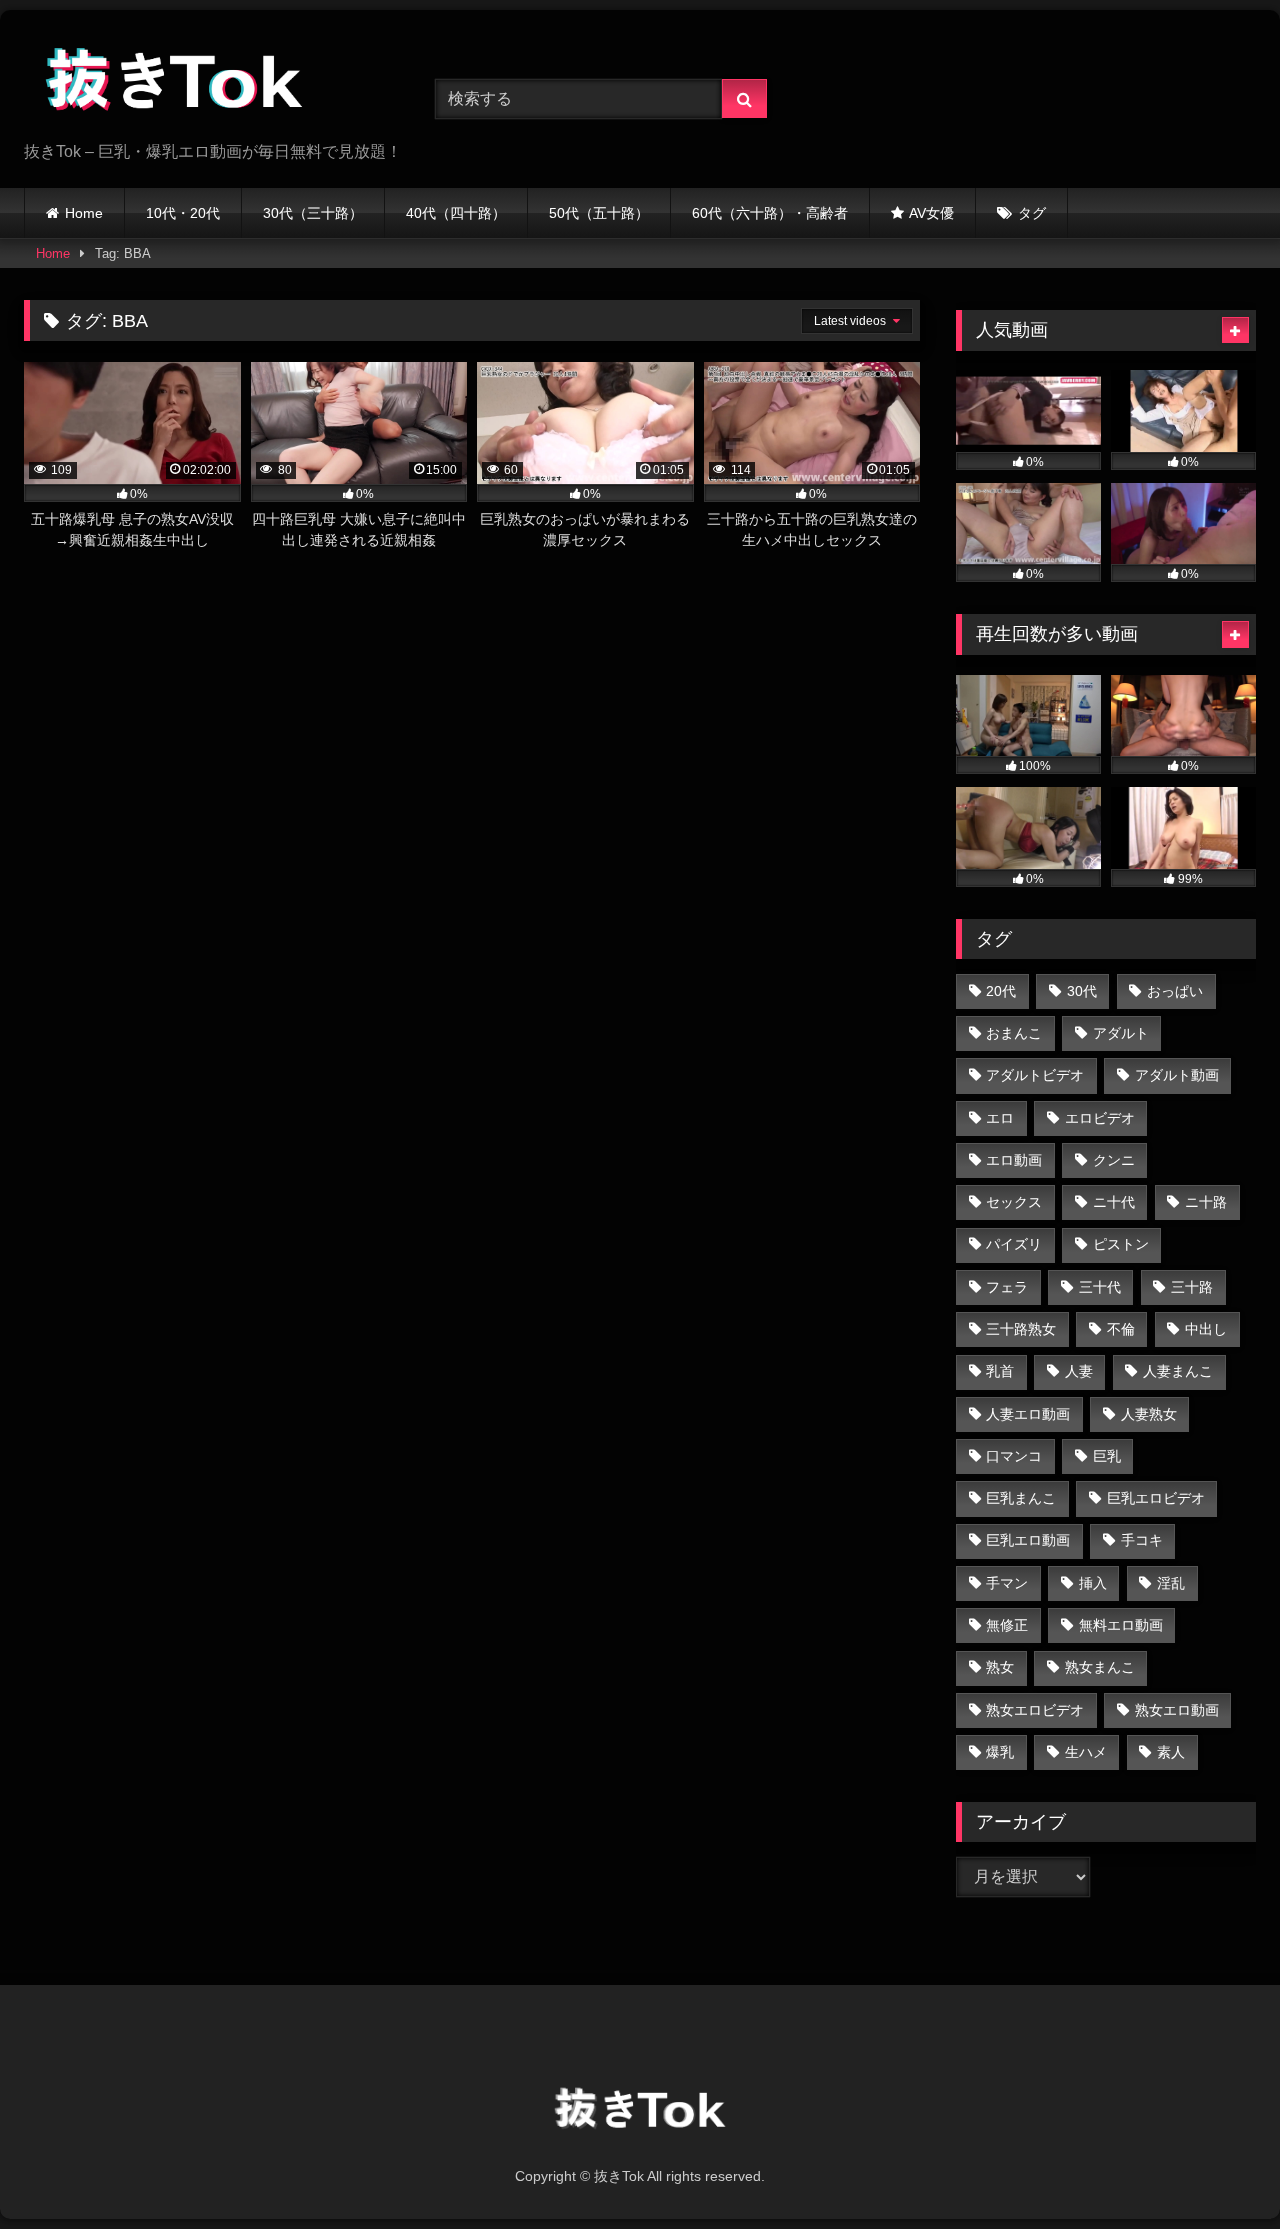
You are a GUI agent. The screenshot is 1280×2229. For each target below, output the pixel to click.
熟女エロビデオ (1035, 1710)
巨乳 (1107, 1456)
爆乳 (1000, 1752)
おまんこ (1014, 1033)
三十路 (1192, 1287)
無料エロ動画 (1121, 1625)
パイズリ (1014, 1244)
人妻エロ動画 (1028, 1414)
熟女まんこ (1100, 1667)
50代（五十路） (599, 213)
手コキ (1142, 1540)
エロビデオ (1100, 1118)
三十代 (1100, 1287)
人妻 (1079, 1371)
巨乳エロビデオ (1156, 1498)
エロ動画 (1014, 1160)
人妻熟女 (1149, 1414)
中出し (1206, 1329)
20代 (1001, 991)
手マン (1007, 1583)
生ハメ (1086, 1752)
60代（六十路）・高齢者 (770, 213)
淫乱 (1171, 1583)
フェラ (1007, 1287)
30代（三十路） (313, 213)
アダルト (1121, 1033)
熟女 (1000, 1667)
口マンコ (1014, 1456)
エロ (1000, 1118)
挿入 (1093, 1583)
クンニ (1114, 1160)
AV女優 (931, 213)
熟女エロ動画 (1177, 1710)
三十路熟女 (1021, 1329)
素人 (1171, 1752)
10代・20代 (183, 213)
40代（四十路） (456, 213)
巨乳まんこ (1021, 1498)
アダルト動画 (1177, 1075)
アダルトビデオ (1035, 1075)
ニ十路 (1206, 1202)
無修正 (1007, 1625)
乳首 (1000, 1371)
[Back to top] (1218, 2169)
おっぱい (1175, 991)
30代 (1082, 991)
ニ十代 (1114, 1202)
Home (84, 213)
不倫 (1121, 1329)
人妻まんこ (1178, 1371)
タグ (1032, 213)
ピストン (1121, 1244)
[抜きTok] (174, 83)
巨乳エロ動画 (1028, 1540)
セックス (1014, 1202)
